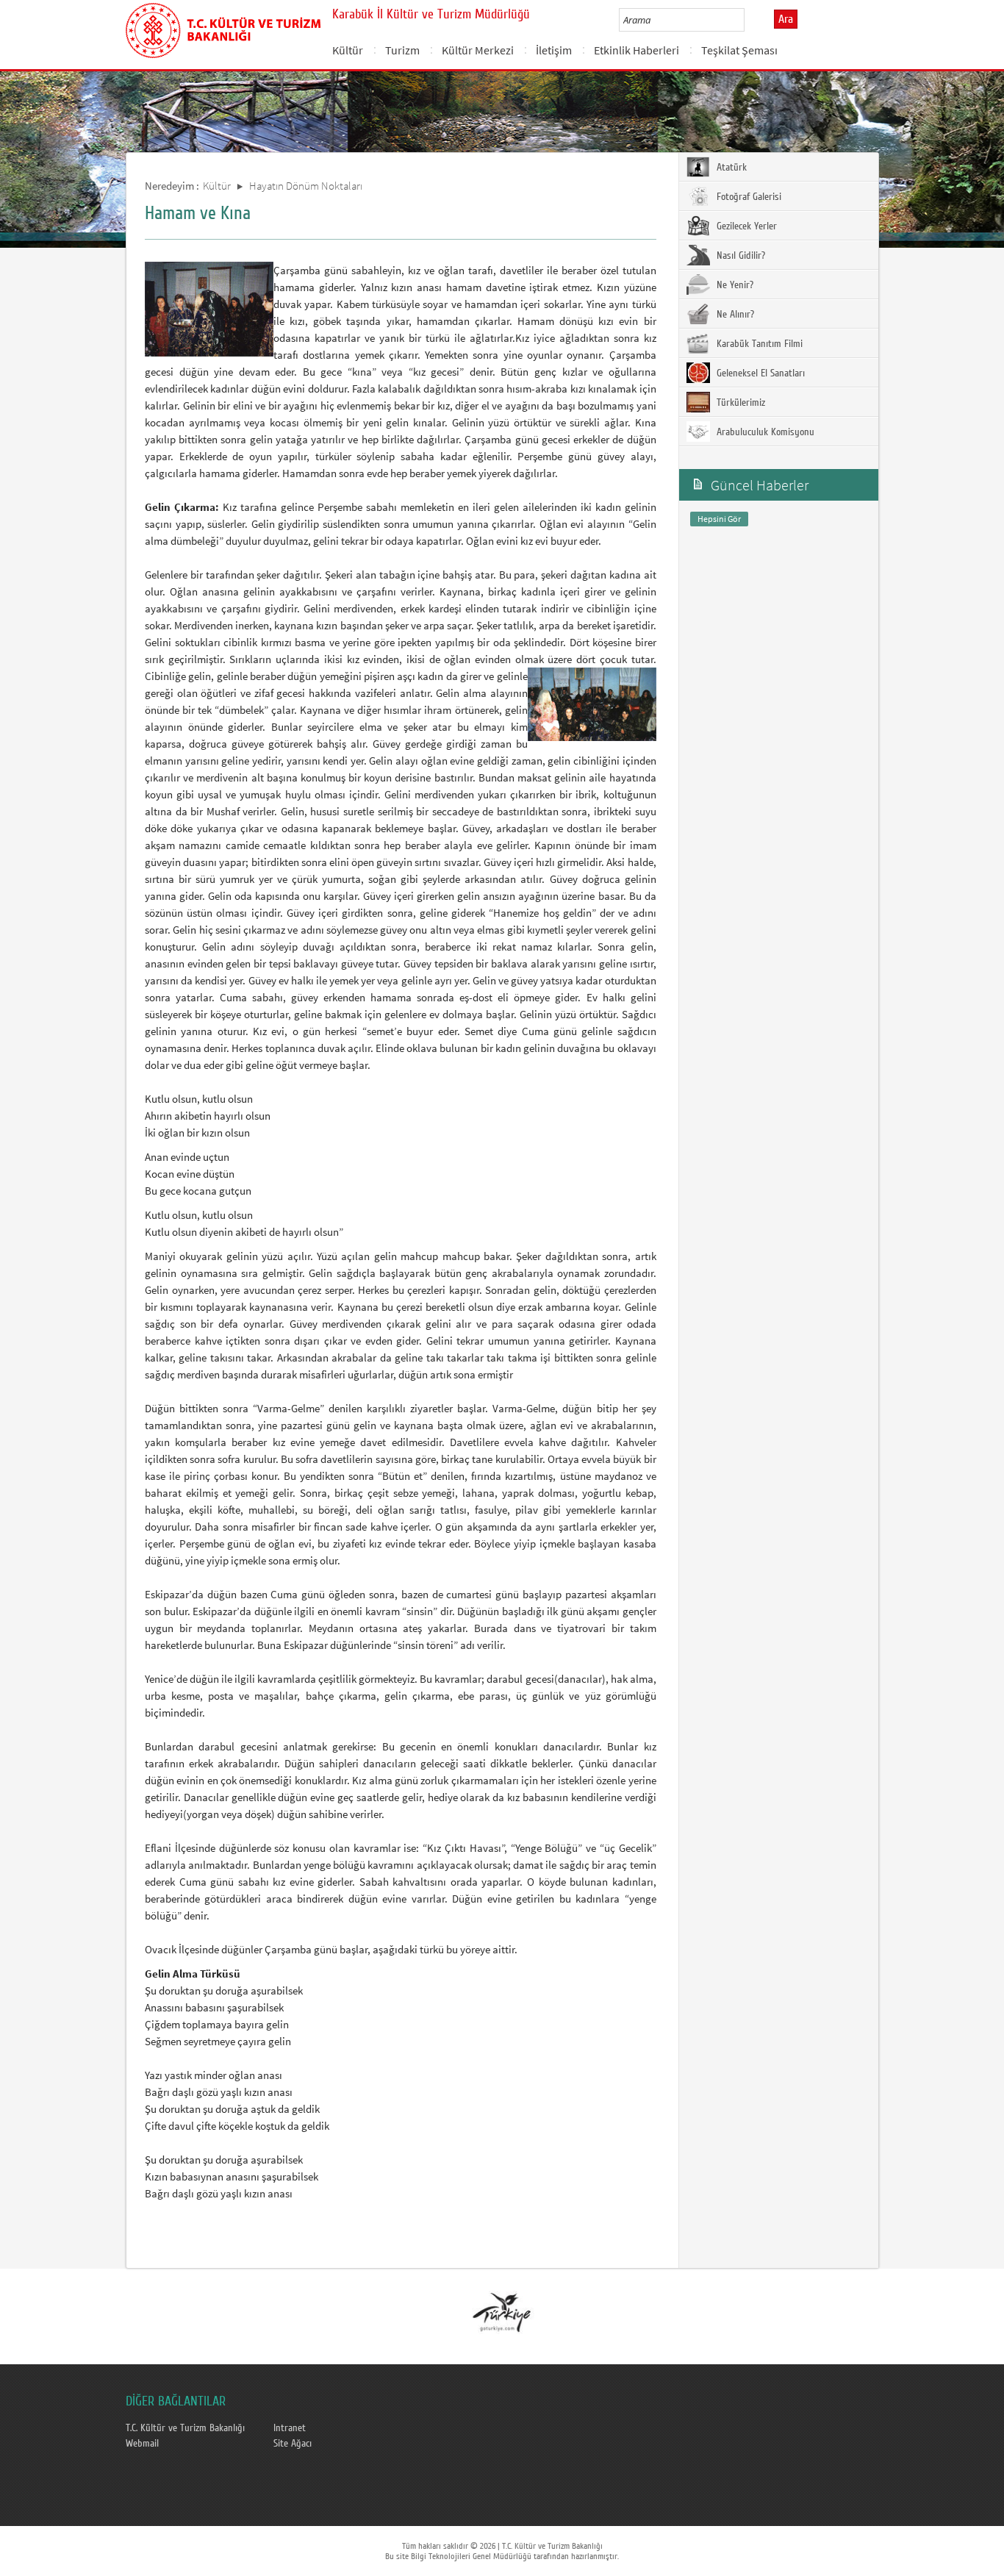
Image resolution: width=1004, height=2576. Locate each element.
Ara (786, 19)
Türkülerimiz (739, 403)
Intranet (290, 2428)
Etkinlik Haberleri (637, 50)
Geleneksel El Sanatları (759, 373)
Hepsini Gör (719, 519)
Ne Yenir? (734, 285)
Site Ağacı (293, 2444)
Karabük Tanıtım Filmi (758, 344)
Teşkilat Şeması (739, 50)
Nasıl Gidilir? (739, 256)
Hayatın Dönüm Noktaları (306, 186)
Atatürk (730, 168)
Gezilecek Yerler (745, 226)
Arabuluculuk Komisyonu (764, 432)
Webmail (142, 2444)
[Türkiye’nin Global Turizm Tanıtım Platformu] (501, 2311)
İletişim (554, 50)
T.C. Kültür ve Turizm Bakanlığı (185, 2428)
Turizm (402, 50)
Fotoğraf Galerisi (747, 197)
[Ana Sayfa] (223, 28)
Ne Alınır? (734, 315)
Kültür (348, 50)
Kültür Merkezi (478, 50)
